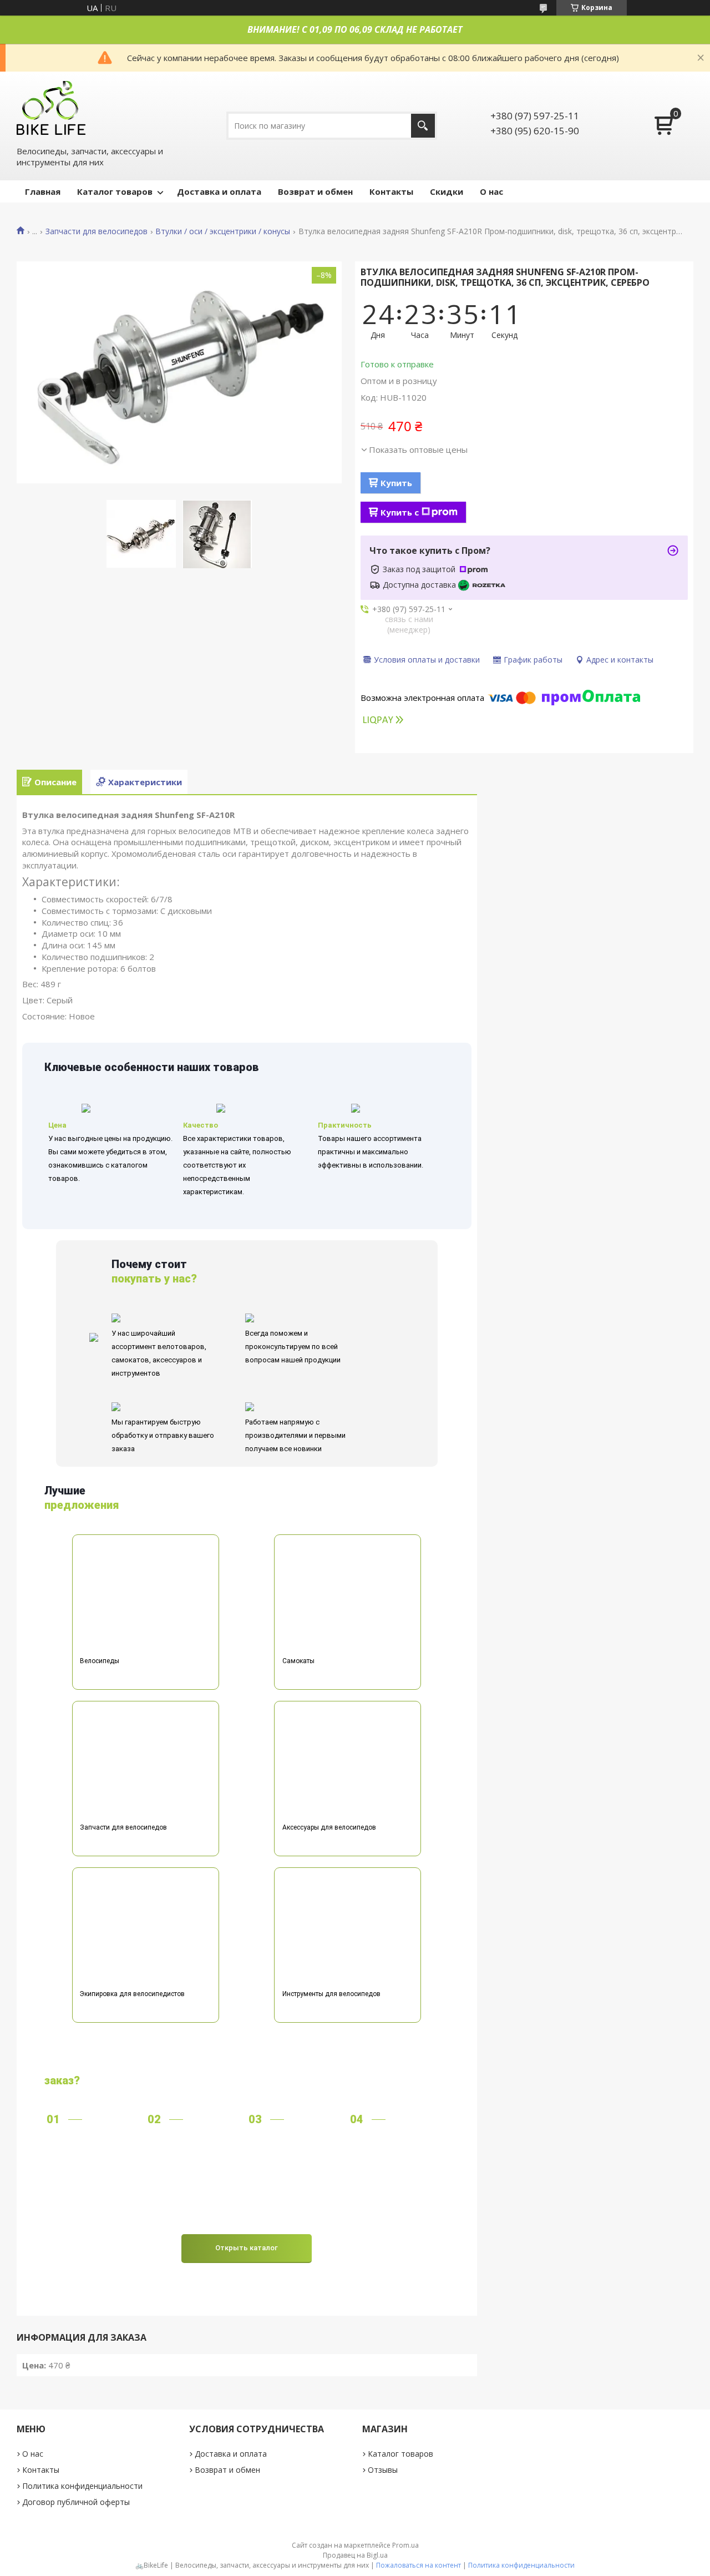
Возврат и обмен (315, 191)
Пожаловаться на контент (419, 2565)
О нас (491, 191)
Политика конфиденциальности (82, 2486)
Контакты (391, 191)
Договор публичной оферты (76, 2502)
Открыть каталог (247, 2248)
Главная (43, 191)
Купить (396, 483)
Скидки (447, 191)
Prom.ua (405, 2545)
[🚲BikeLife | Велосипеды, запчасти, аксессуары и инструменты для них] (52, 107)
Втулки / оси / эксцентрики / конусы (223, 231)
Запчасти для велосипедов (97, 231)
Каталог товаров (115, 191)
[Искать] (423, 126)
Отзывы (383, 2470)
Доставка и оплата (219, 191)
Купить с (400, 512)
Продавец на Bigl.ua (355, 2555)
